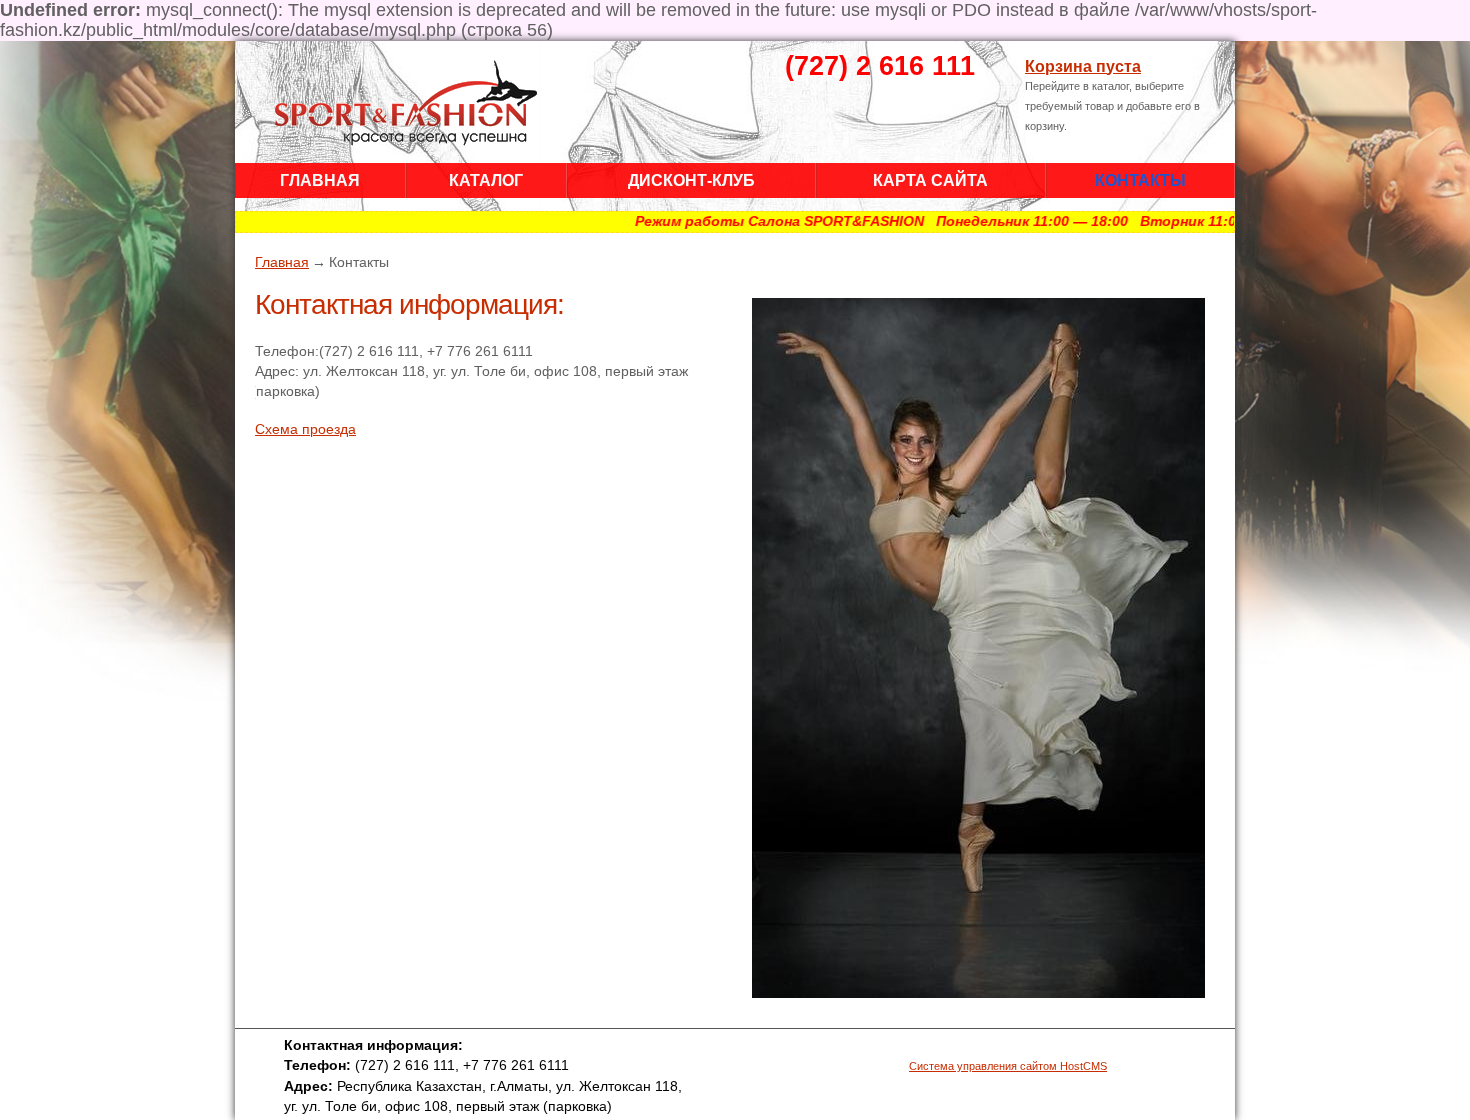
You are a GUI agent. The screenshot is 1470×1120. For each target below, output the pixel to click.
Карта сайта (930, 180)
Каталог (486, 180)
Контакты (1140, 180)
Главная (320, 180)
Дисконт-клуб (691, 180)
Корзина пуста (1083, 66)
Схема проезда (305, 429)
